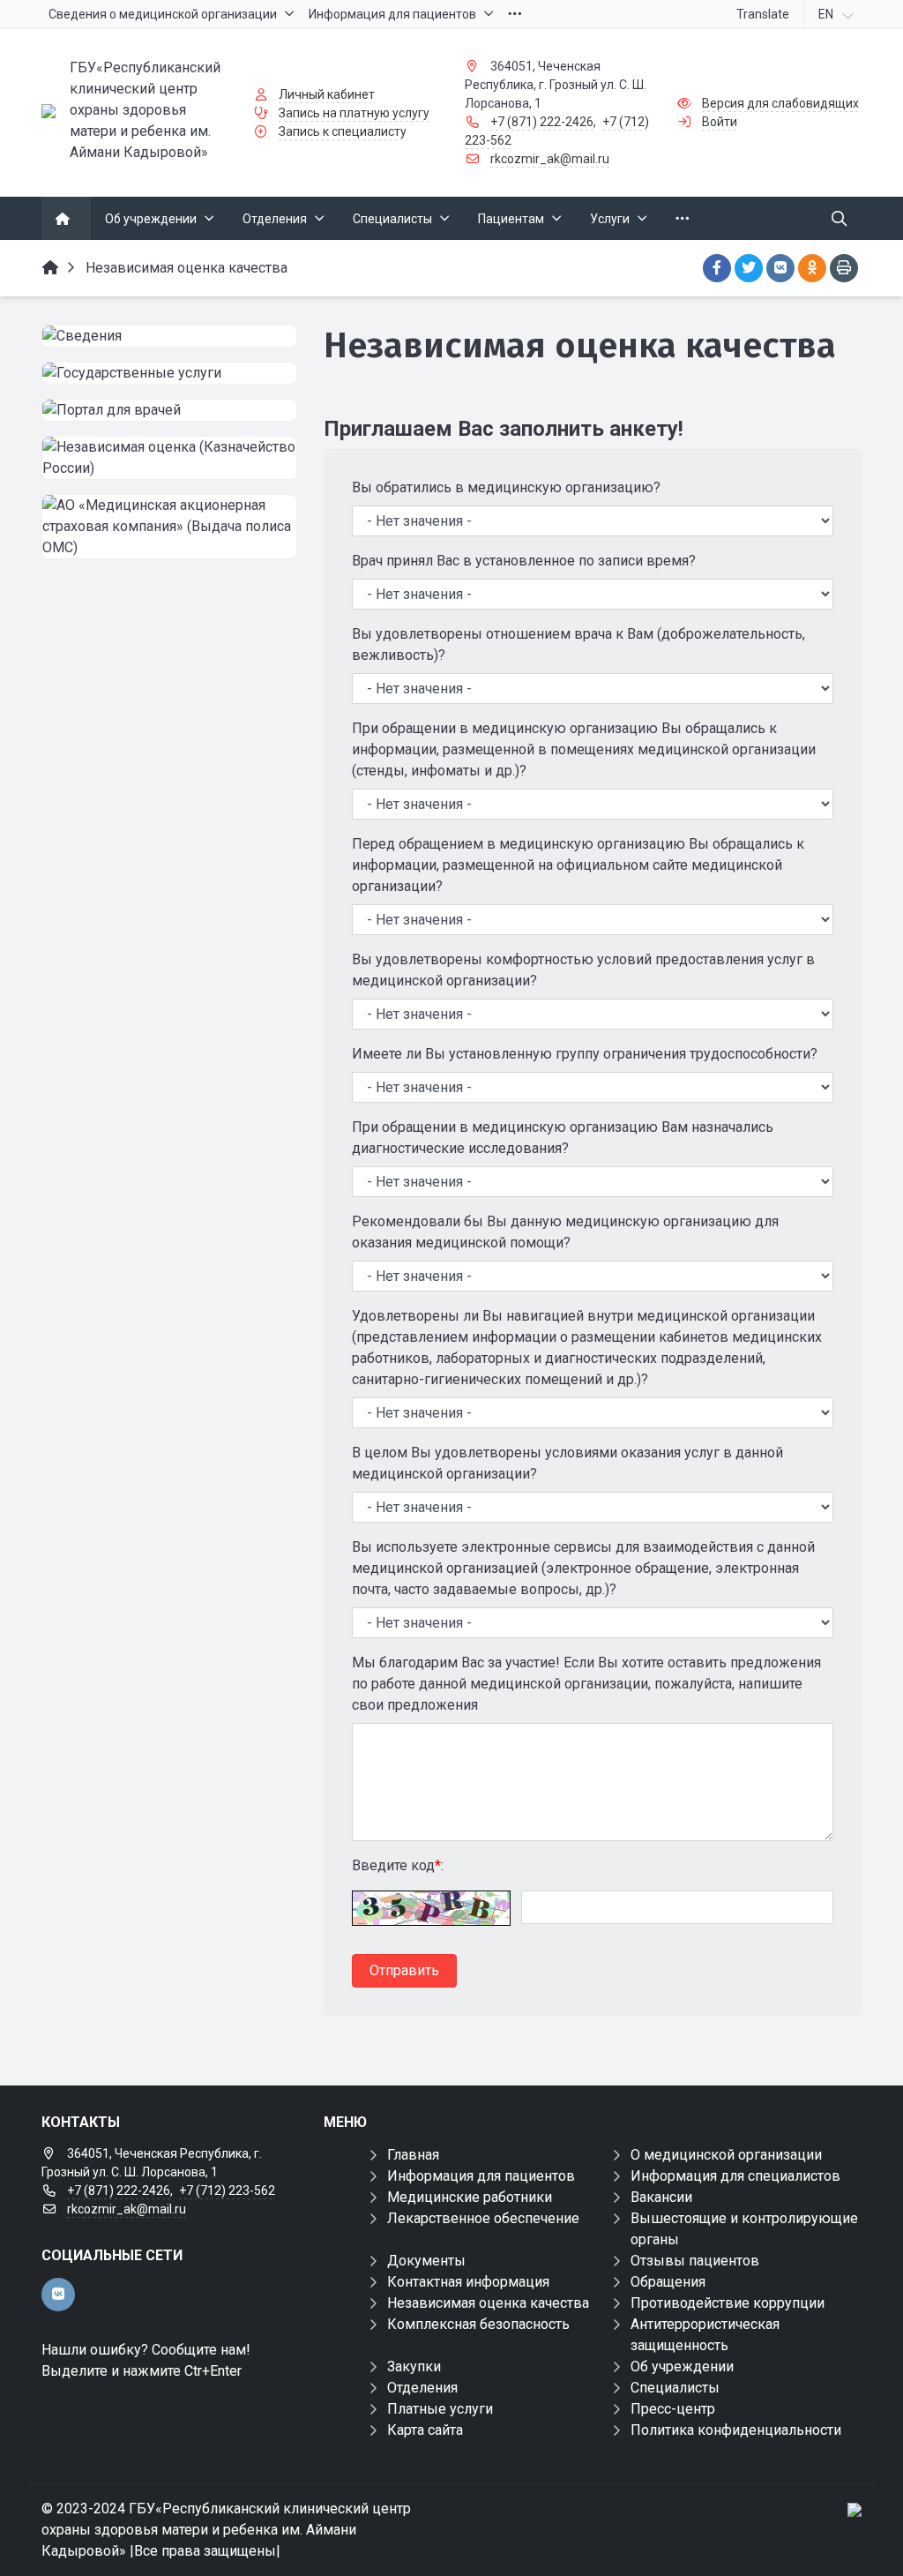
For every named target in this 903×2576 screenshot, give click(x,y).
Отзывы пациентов (695, 2261)
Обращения (668, 2282)
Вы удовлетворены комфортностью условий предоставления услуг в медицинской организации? (583, 970)
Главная (413, 2155)
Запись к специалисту (343, 131)
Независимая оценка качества (488, 2303)
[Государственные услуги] (169, 373)
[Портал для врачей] (169, 410)
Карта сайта (425, 2430)
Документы (426, 2261)
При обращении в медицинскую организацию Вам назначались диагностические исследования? (563, 1138)
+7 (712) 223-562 (227, 2190)
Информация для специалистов (735, 2176)
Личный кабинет (327, 94)
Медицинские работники (470, 2197)
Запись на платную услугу (354, 113)
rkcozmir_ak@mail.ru (550, 159)
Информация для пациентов (481, 2176)
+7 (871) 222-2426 (542, 122)
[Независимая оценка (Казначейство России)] (169, 458)
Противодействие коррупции (728, 2303)
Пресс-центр (673, 2409)
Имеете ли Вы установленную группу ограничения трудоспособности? (585, 1054)
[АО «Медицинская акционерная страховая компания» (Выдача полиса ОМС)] (169, 527)
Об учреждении (682, 2366)
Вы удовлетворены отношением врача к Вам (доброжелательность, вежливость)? (578, 644)
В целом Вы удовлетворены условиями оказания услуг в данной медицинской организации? (567, 1463)
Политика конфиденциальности (736, 2430)
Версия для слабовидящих (780, 103)
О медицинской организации (726, 2155)
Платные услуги (440, 2409)
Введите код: (398, 1865)
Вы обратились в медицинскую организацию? (506, 487)
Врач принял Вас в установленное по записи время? (524, 561)
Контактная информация (468, 2282)
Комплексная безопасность (478, 2324)
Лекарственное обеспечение (483, 2218)
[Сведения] (169, 336)
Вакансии (661, 2197)
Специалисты (675, 2388)
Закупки (414, 2366)
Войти (720, 122)
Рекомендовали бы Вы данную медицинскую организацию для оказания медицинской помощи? (565, 1232)
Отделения (422, 2388)
